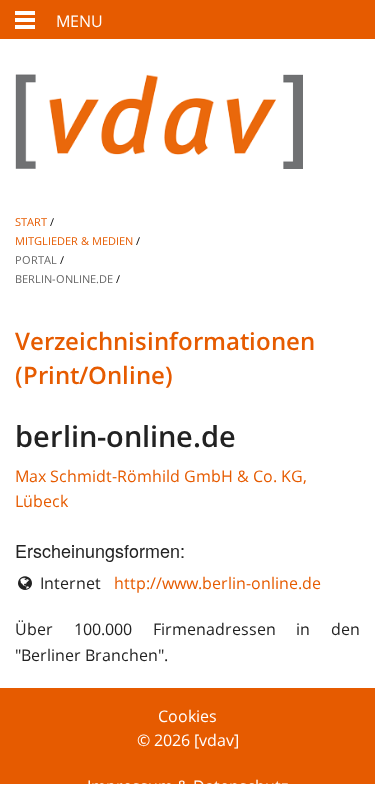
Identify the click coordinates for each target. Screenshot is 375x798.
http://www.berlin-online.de (217, 583)
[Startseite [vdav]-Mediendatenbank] (187, 137)
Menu (79, 21)
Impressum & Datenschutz (187, 786)
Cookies (187, 716)
